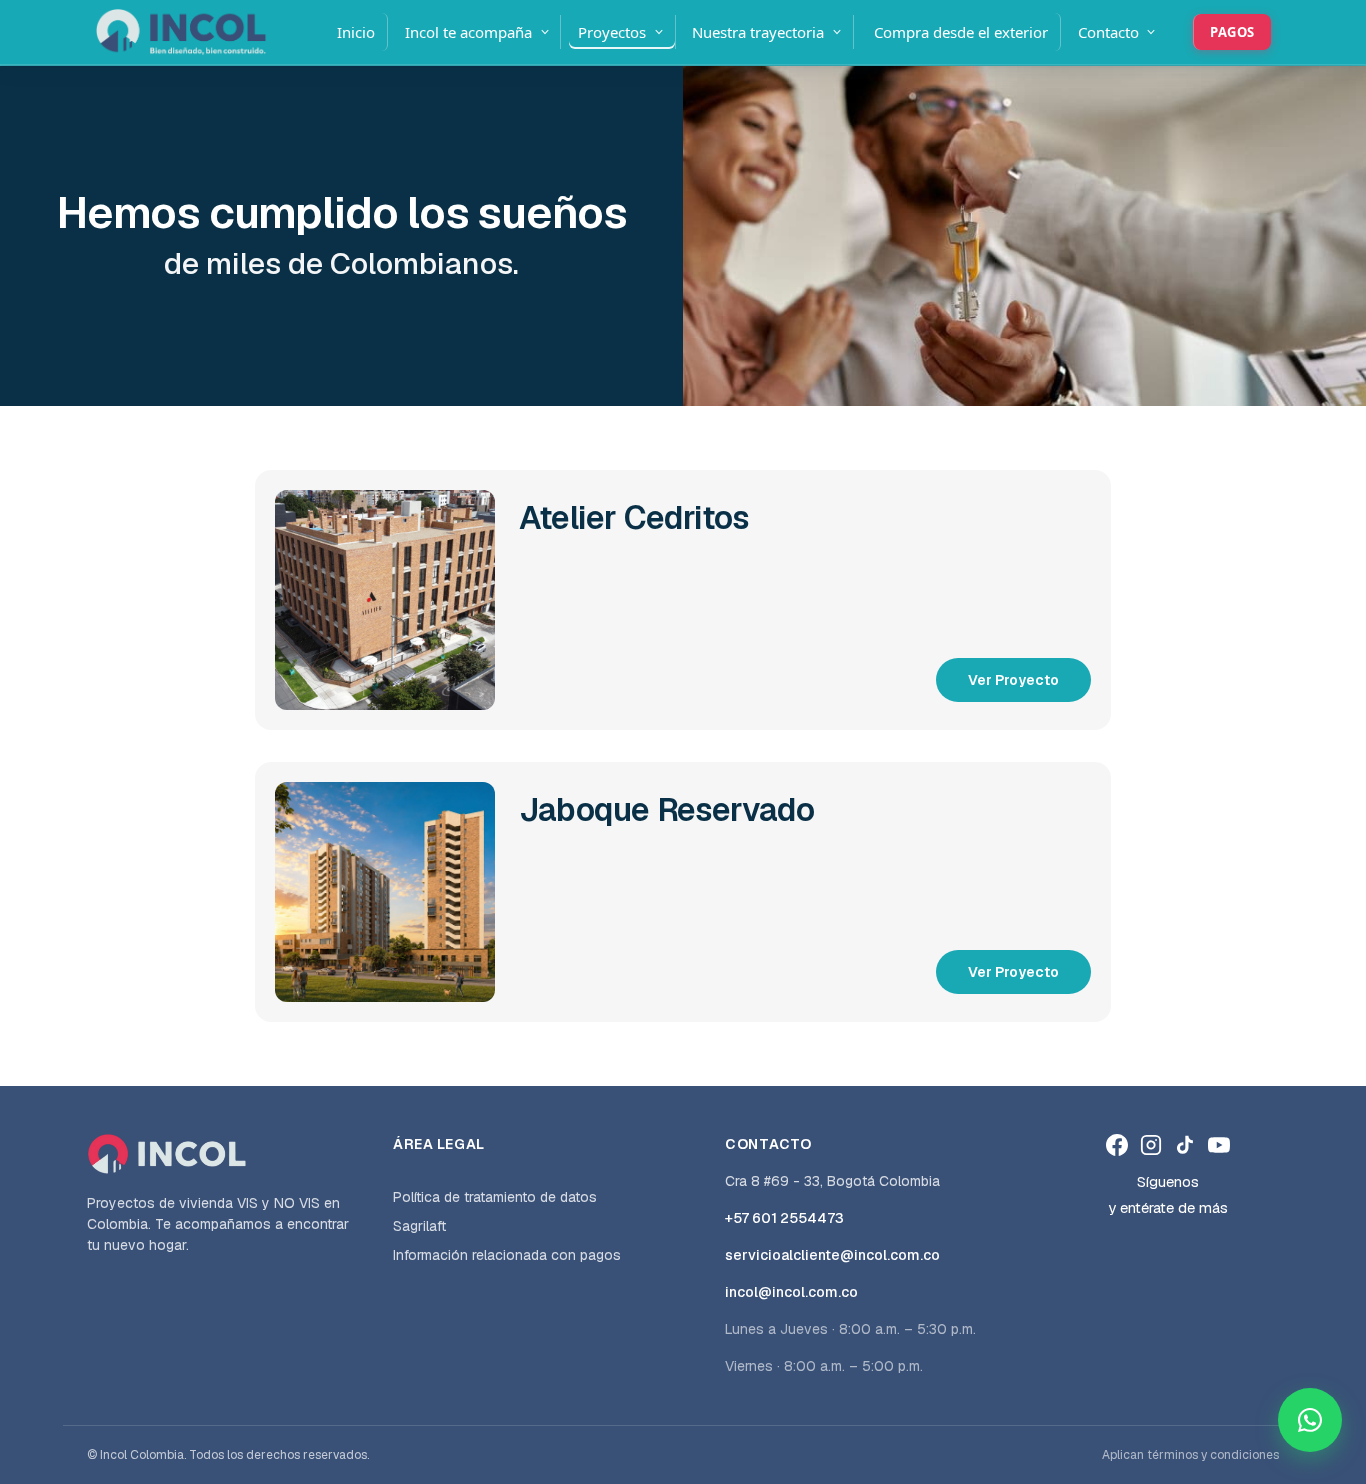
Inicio (356, 32)
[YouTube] (1219, 1145)
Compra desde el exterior (961, 32)
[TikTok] (1185, 1145)
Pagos (1232, 32)
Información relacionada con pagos (507, 1255)
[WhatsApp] (1310, 1420)
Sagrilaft (419, 1226)
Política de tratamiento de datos (495, 1197)
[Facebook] (1117, 1145)
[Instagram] (1151, 1145)
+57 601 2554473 (784, 1218)
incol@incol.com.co (791, 1292)
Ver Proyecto (1013, 680)
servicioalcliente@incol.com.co (832, 1255)
